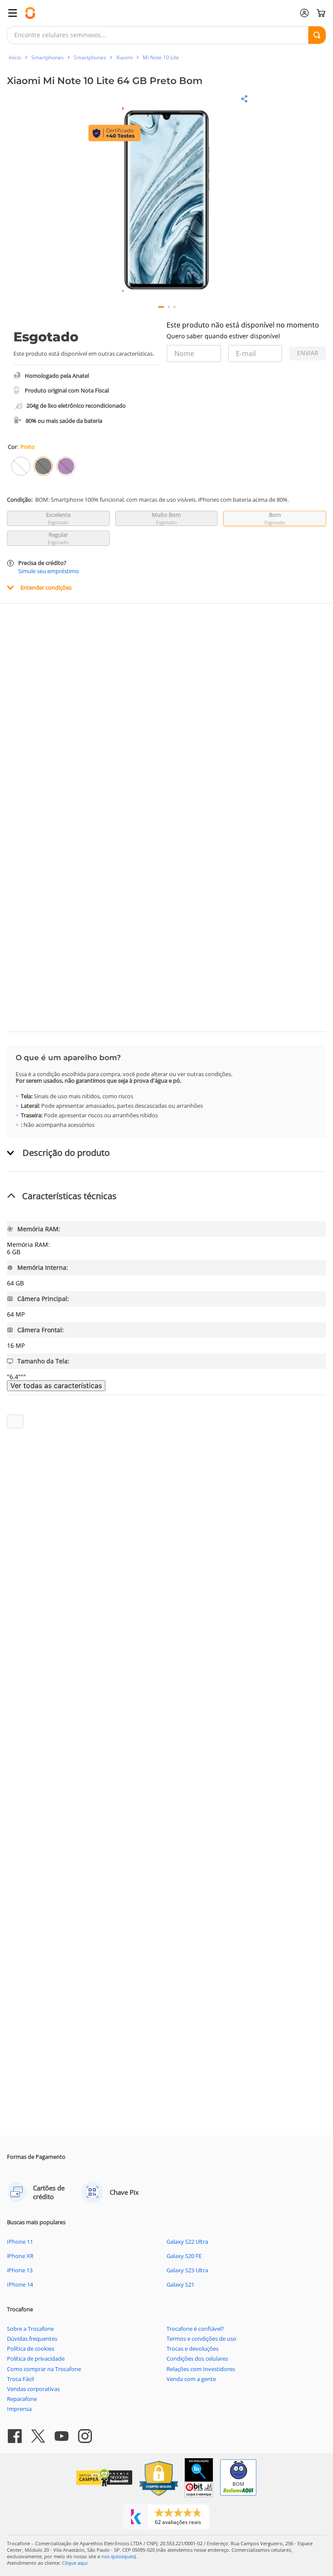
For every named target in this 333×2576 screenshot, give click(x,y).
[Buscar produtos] (317, 35)
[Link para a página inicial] (15, 57)
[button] (167, 200)
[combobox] (166, 35)
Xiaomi (124, 57)
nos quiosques (118, 2556)
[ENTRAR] (304, 13)
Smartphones (47, 57)
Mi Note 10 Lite (161, 57)
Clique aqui (75, 2563)
